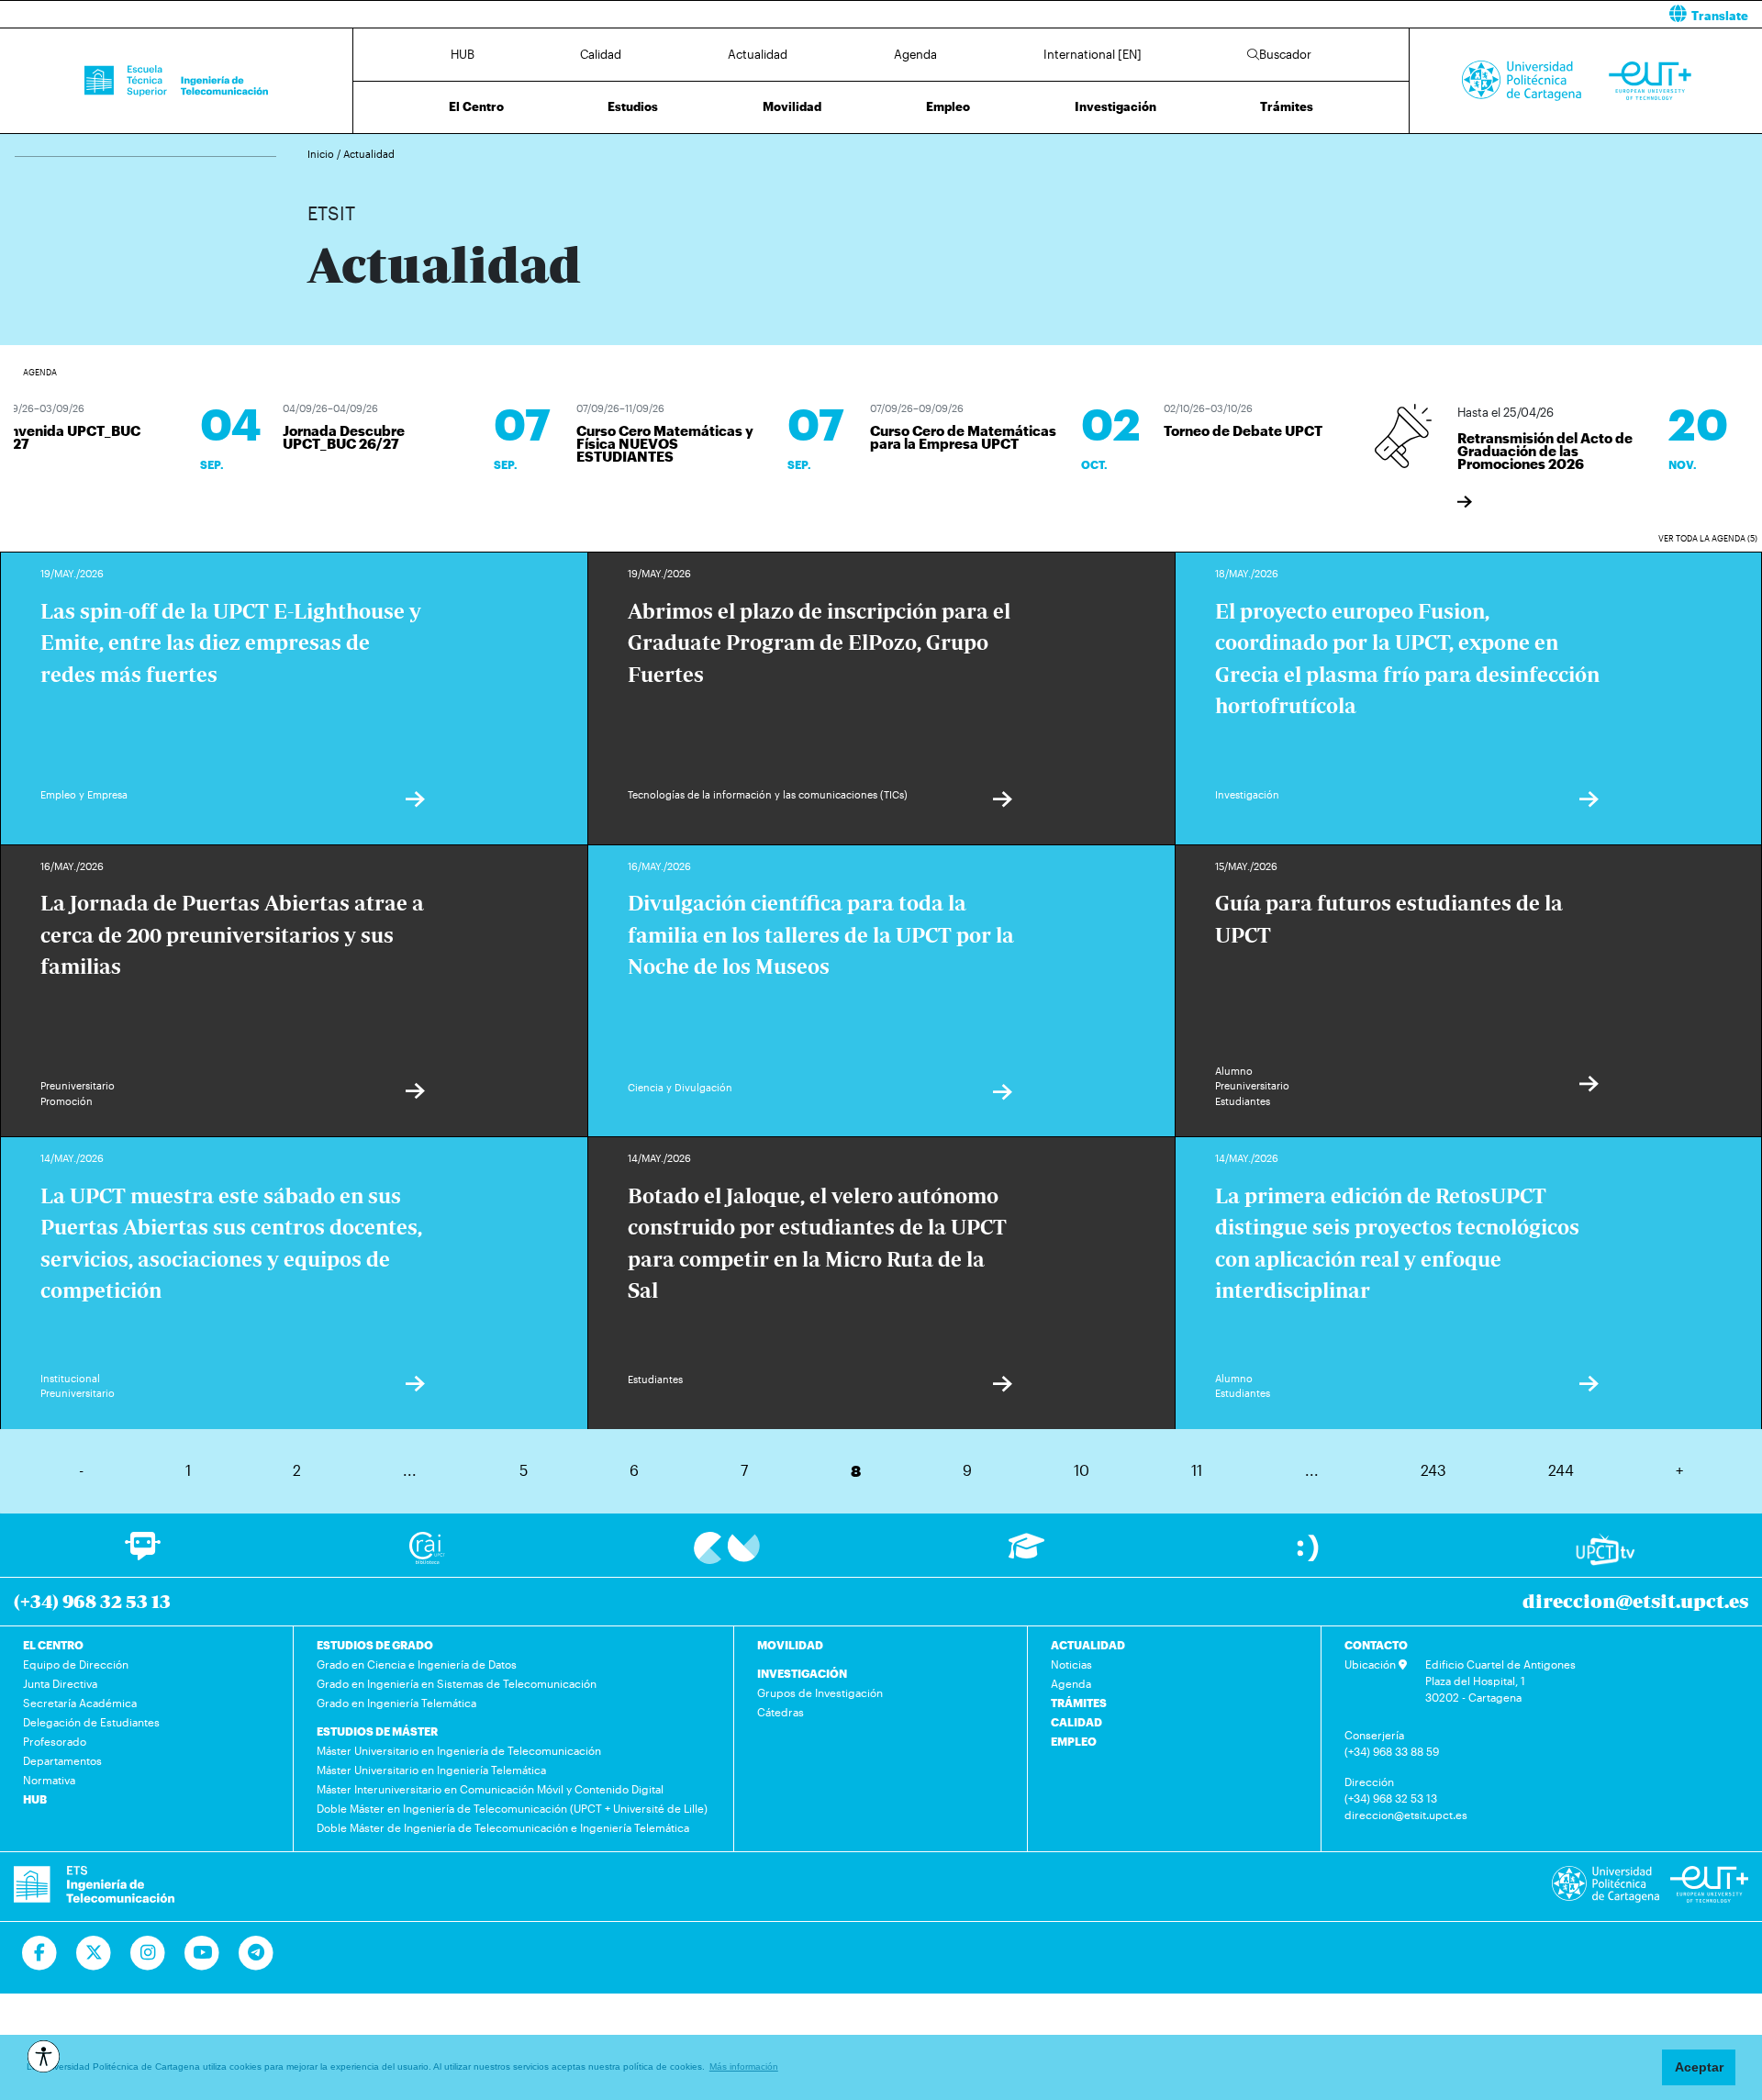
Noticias (1071, 1664)
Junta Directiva (60, 1683)
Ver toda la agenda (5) (1708, 538)
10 (1082, 1470)
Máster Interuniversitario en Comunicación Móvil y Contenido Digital (490, 1789)
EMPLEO (1074, 1741)
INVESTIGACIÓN (802, 1673)
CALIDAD (1076, 1722)
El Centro (476, 106)
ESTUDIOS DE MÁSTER (377, 1731)
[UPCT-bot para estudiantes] (143, 1554)
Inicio (322, 154)
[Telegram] (256, 1953)
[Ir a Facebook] (40, 1953)
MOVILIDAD (790, 1645)
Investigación (1115, 106)
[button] (1328, 14)
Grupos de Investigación (820, 1692)
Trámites (1287, 106)
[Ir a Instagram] (148, 1953)
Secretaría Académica (80, 1703)
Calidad (601, 54)
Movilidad (792, 106)
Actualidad (758, 54)
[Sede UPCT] (1309, 1547)
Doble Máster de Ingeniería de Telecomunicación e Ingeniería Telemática (503, 1827)
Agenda (915, 54)
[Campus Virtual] (727, 1547)
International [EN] (1093, 54)
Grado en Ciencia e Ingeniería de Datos (417, 1664)
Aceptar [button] (1699, 2067)
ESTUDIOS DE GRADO (375, 1645)
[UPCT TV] (1606, 1548)
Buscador (1285, 54)
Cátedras (781, 1712)
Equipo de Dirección (76, 1664)
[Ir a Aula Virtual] (1026, 1554)
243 (1433, 1470)
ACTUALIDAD (1088, 1645)
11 (1197, 1470)
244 (1561, 1470)
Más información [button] (744, 2066)
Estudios (633, 106)
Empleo (948, 106)
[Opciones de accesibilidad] (44, 2056)
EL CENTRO (53, 1645)
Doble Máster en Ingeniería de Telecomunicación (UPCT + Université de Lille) (512, 1808)
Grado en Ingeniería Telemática (396, 1703)
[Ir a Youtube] (202, 1953)
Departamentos (62, 1760)
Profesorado (55, 1741)
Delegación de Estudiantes (91, 1722)
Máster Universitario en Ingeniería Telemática (431, 1770)
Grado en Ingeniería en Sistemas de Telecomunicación (457, 1683)
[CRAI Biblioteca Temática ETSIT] (427, 1547)
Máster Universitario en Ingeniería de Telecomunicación (459, 1750)
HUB (463, 54)
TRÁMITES (1079, 1703)
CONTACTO (1376, 1645)
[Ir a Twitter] (94, 1953)
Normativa (49, 1780)
